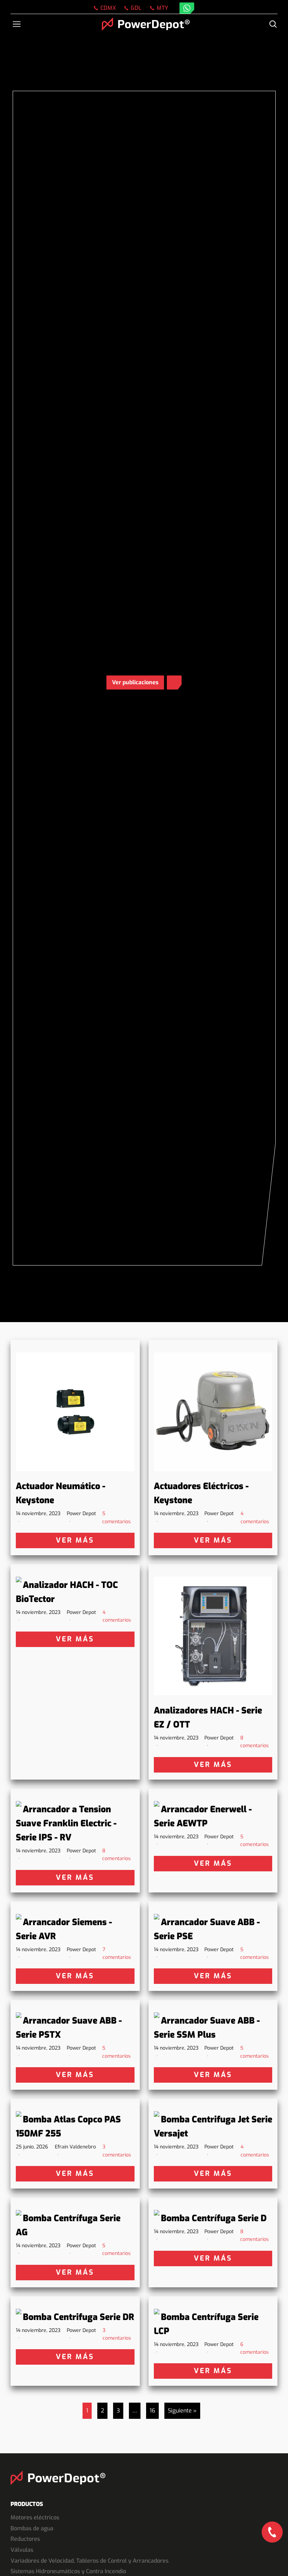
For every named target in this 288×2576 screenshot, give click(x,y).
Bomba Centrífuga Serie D (214, 2218)
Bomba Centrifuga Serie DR (78, 2317)
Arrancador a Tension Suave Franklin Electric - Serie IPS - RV (66, 1823)
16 (152, 2411)
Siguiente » (182, 2411)
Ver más (75, 1540)
